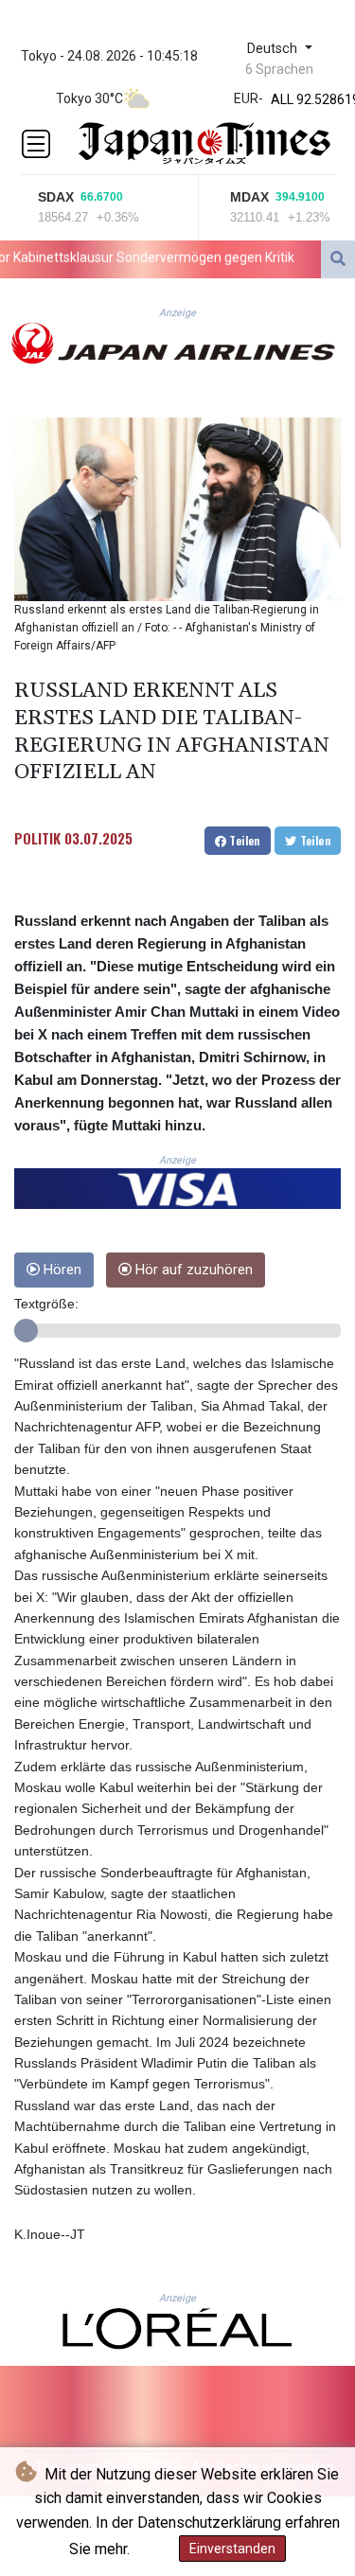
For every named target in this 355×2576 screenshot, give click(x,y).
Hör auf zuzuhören (192, 1270)
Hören (61, 1270)
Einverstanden (232, 2549)
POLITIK (37, 838)
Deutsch (274, 49)
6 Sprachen (279, 69)
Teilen (243, 840)
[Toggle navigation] (36, 144)
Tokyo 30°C (89, 98)
